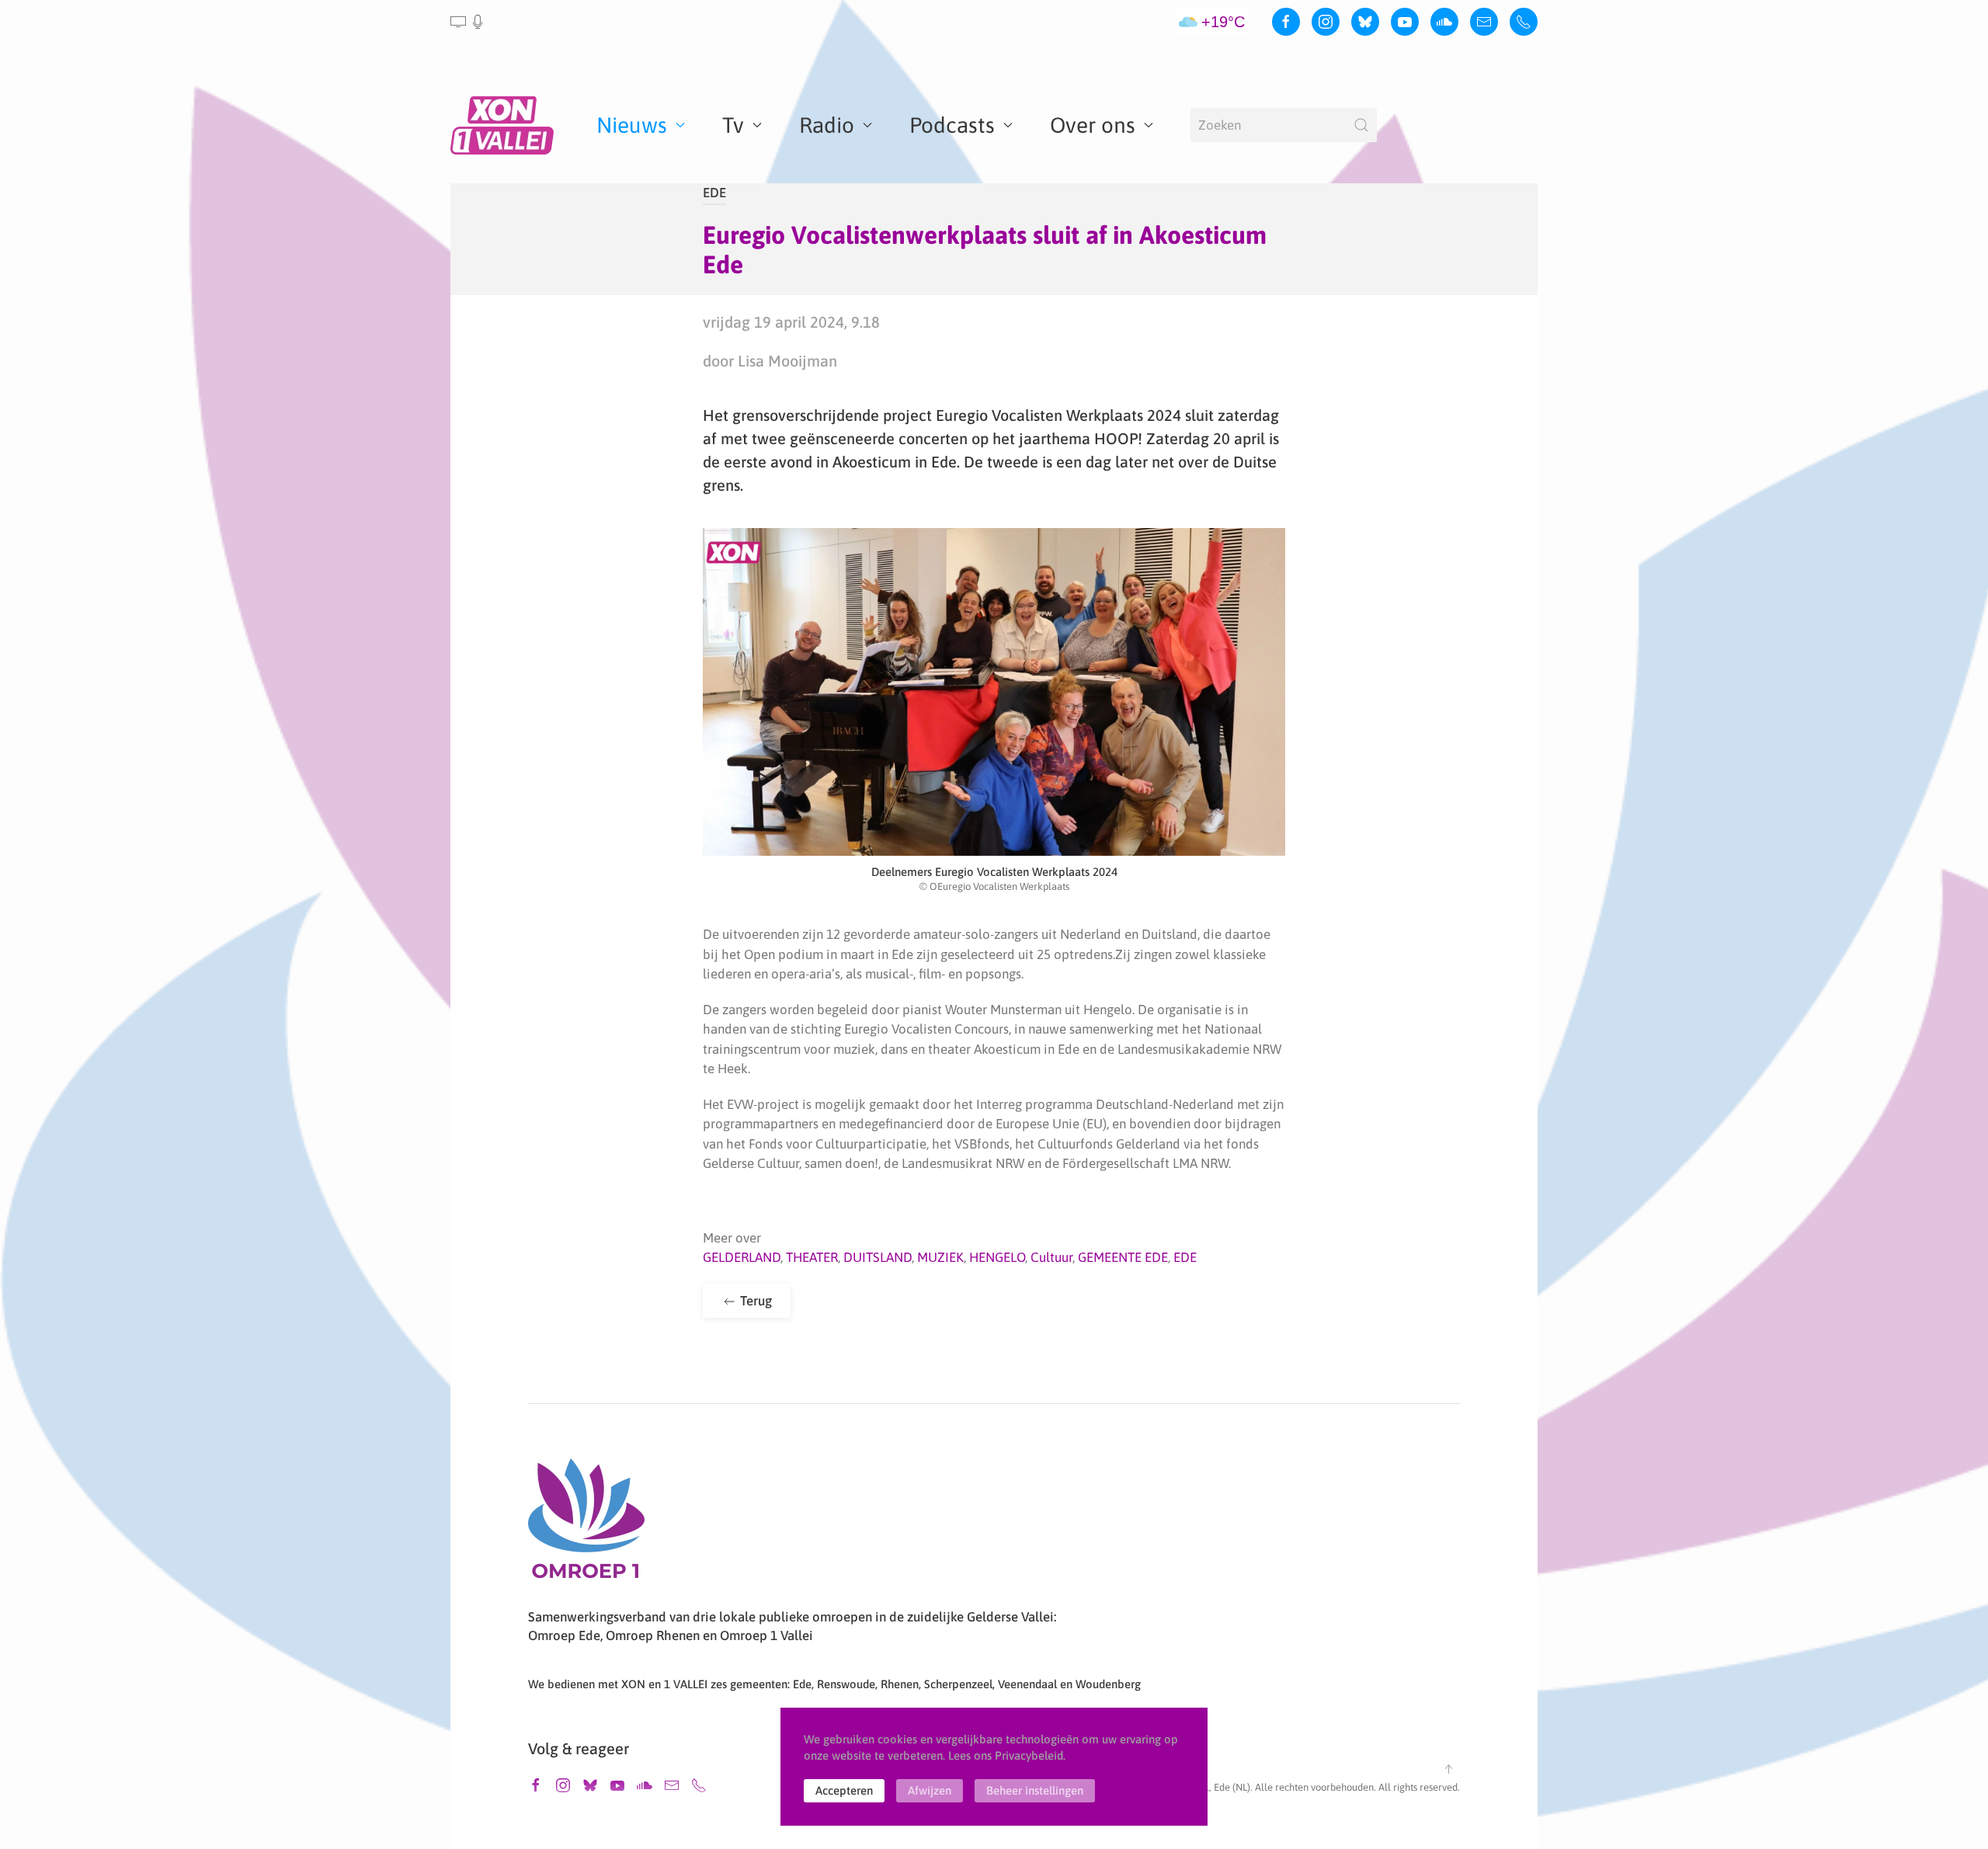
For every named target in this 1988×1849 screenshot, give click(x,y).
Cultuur (1051, 1257)
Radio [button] (827, 125)
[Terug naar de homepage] (505, 125)
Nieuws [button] (632, 125)
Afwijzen (930, 1790)
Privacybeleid (1029, 1755)
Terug (754, 1301)
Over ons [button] (1093, 125)
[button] (468, 22)
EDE (714, 193)
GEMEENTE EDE (1123, 1257)
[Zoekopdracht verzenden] (1361, 125)
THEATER (812, 1257)
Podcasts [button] (952, 125)
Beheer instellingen (1035, 1790)
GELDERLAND (742, 1257)
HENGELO (997, 1257)
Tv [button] (733, 125)
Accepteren (844, 1790)
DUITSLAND (878, 1257)
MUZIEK (940, 1257)
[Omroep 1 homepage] (586, 1524)
